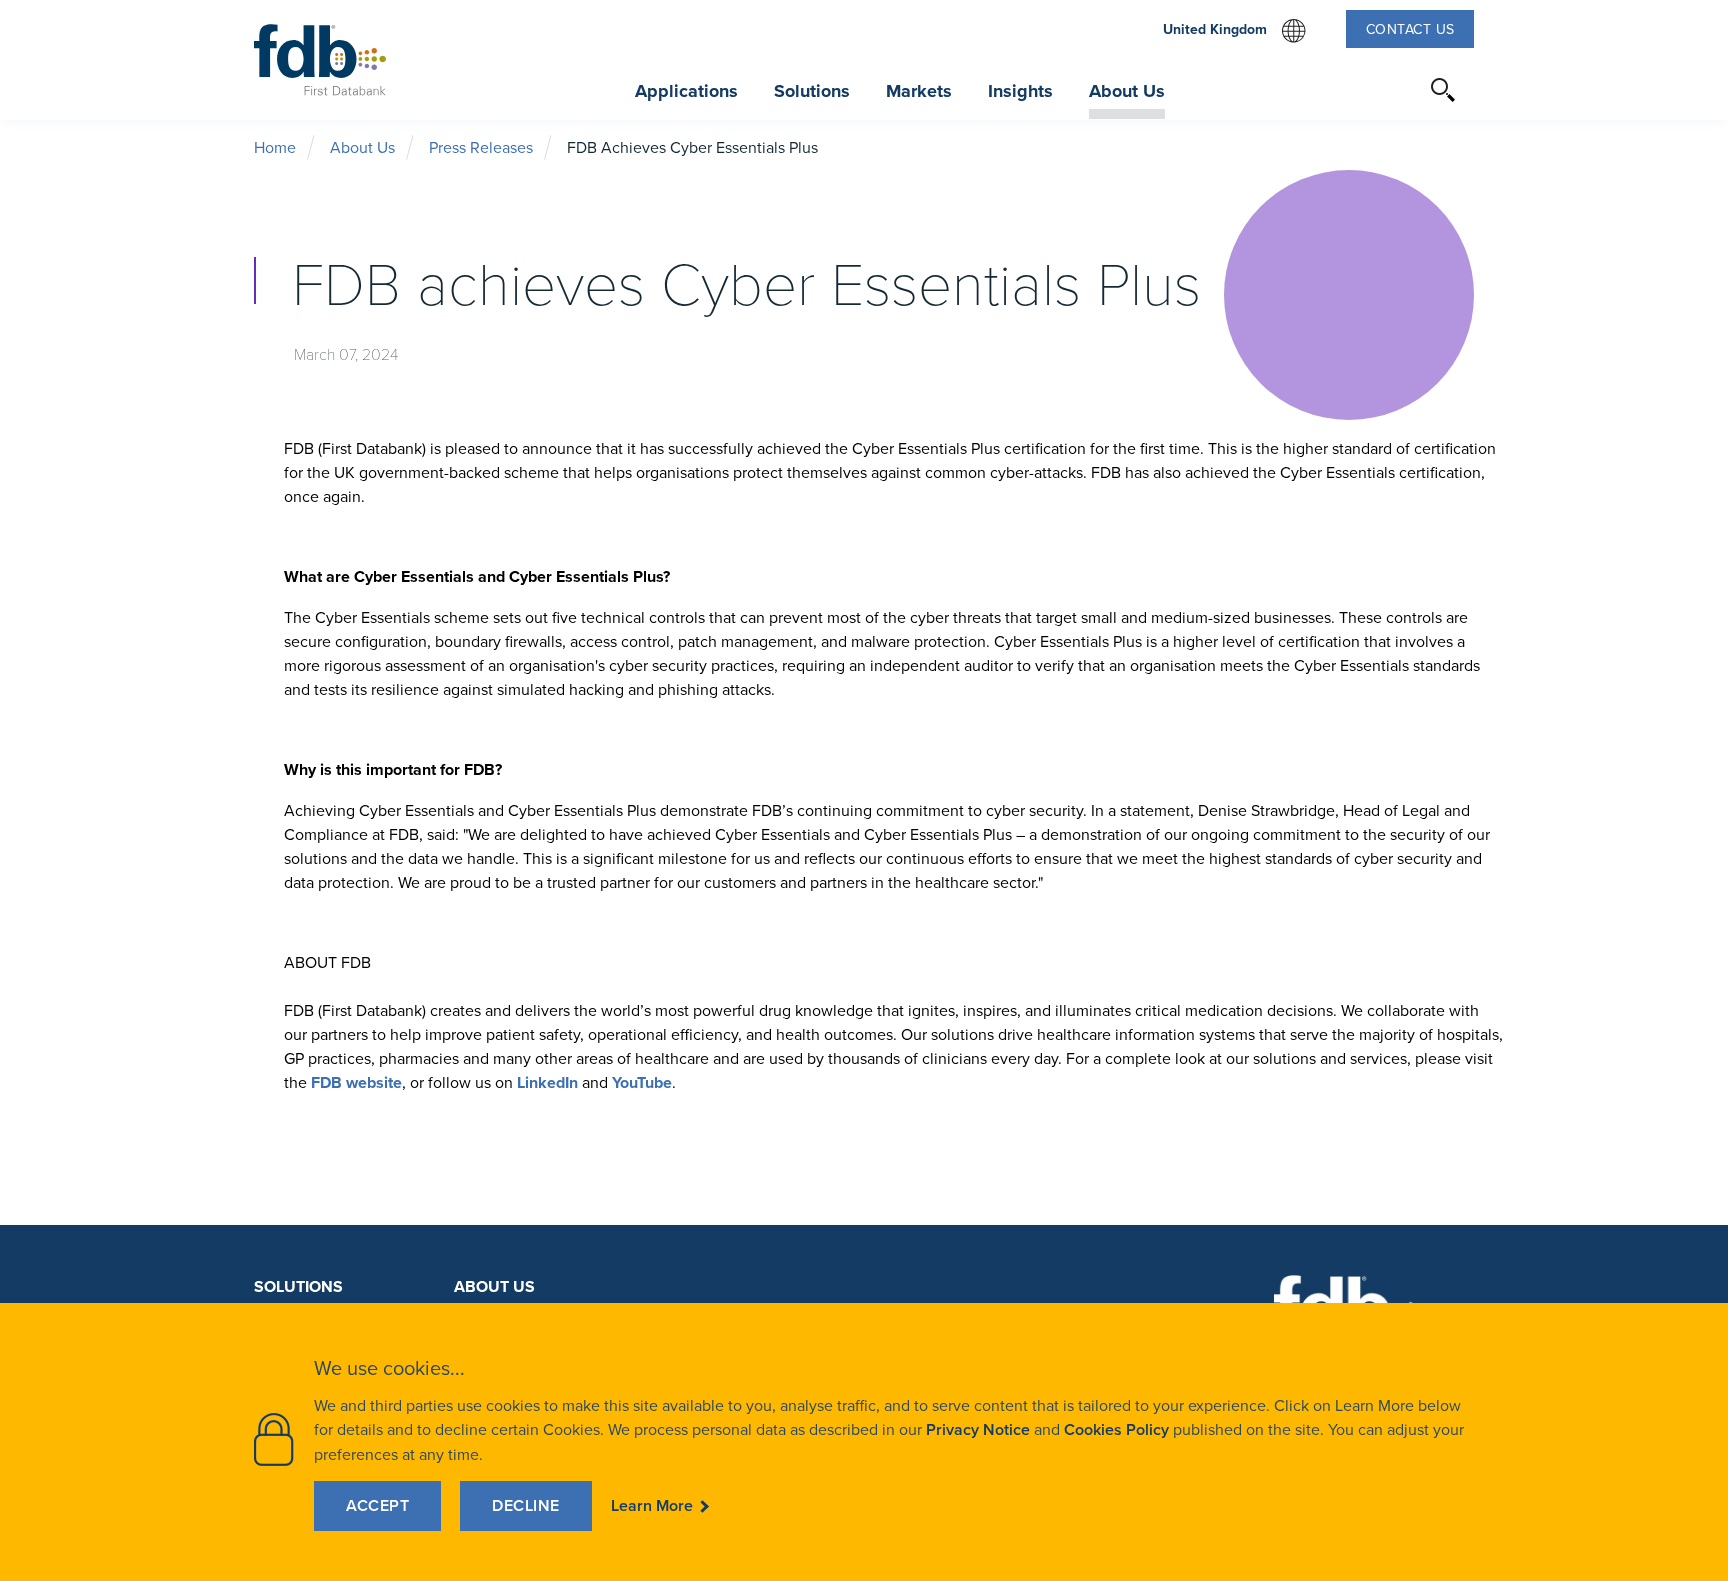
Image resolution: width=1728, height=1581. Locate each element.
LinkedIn (547, 1082)
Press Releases (481, 147)
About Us (362, 147)
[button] (1444, 90)
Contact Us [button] (1410, 29)
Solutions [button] (812, 91)
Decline (526, 1505)
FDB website (356, 1082)
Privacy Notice (978, 1429)
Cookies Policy (1116, 1429)
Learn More (652, 1505)
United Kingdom (1234, 31)
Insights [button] (1020, 91)
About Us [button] (1127, 91)
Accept (377, 1505)
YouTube (642, 1082)
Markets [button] (919, 91)
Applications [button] (686, 91)
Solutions (298, 1286)
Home (275, 147)
